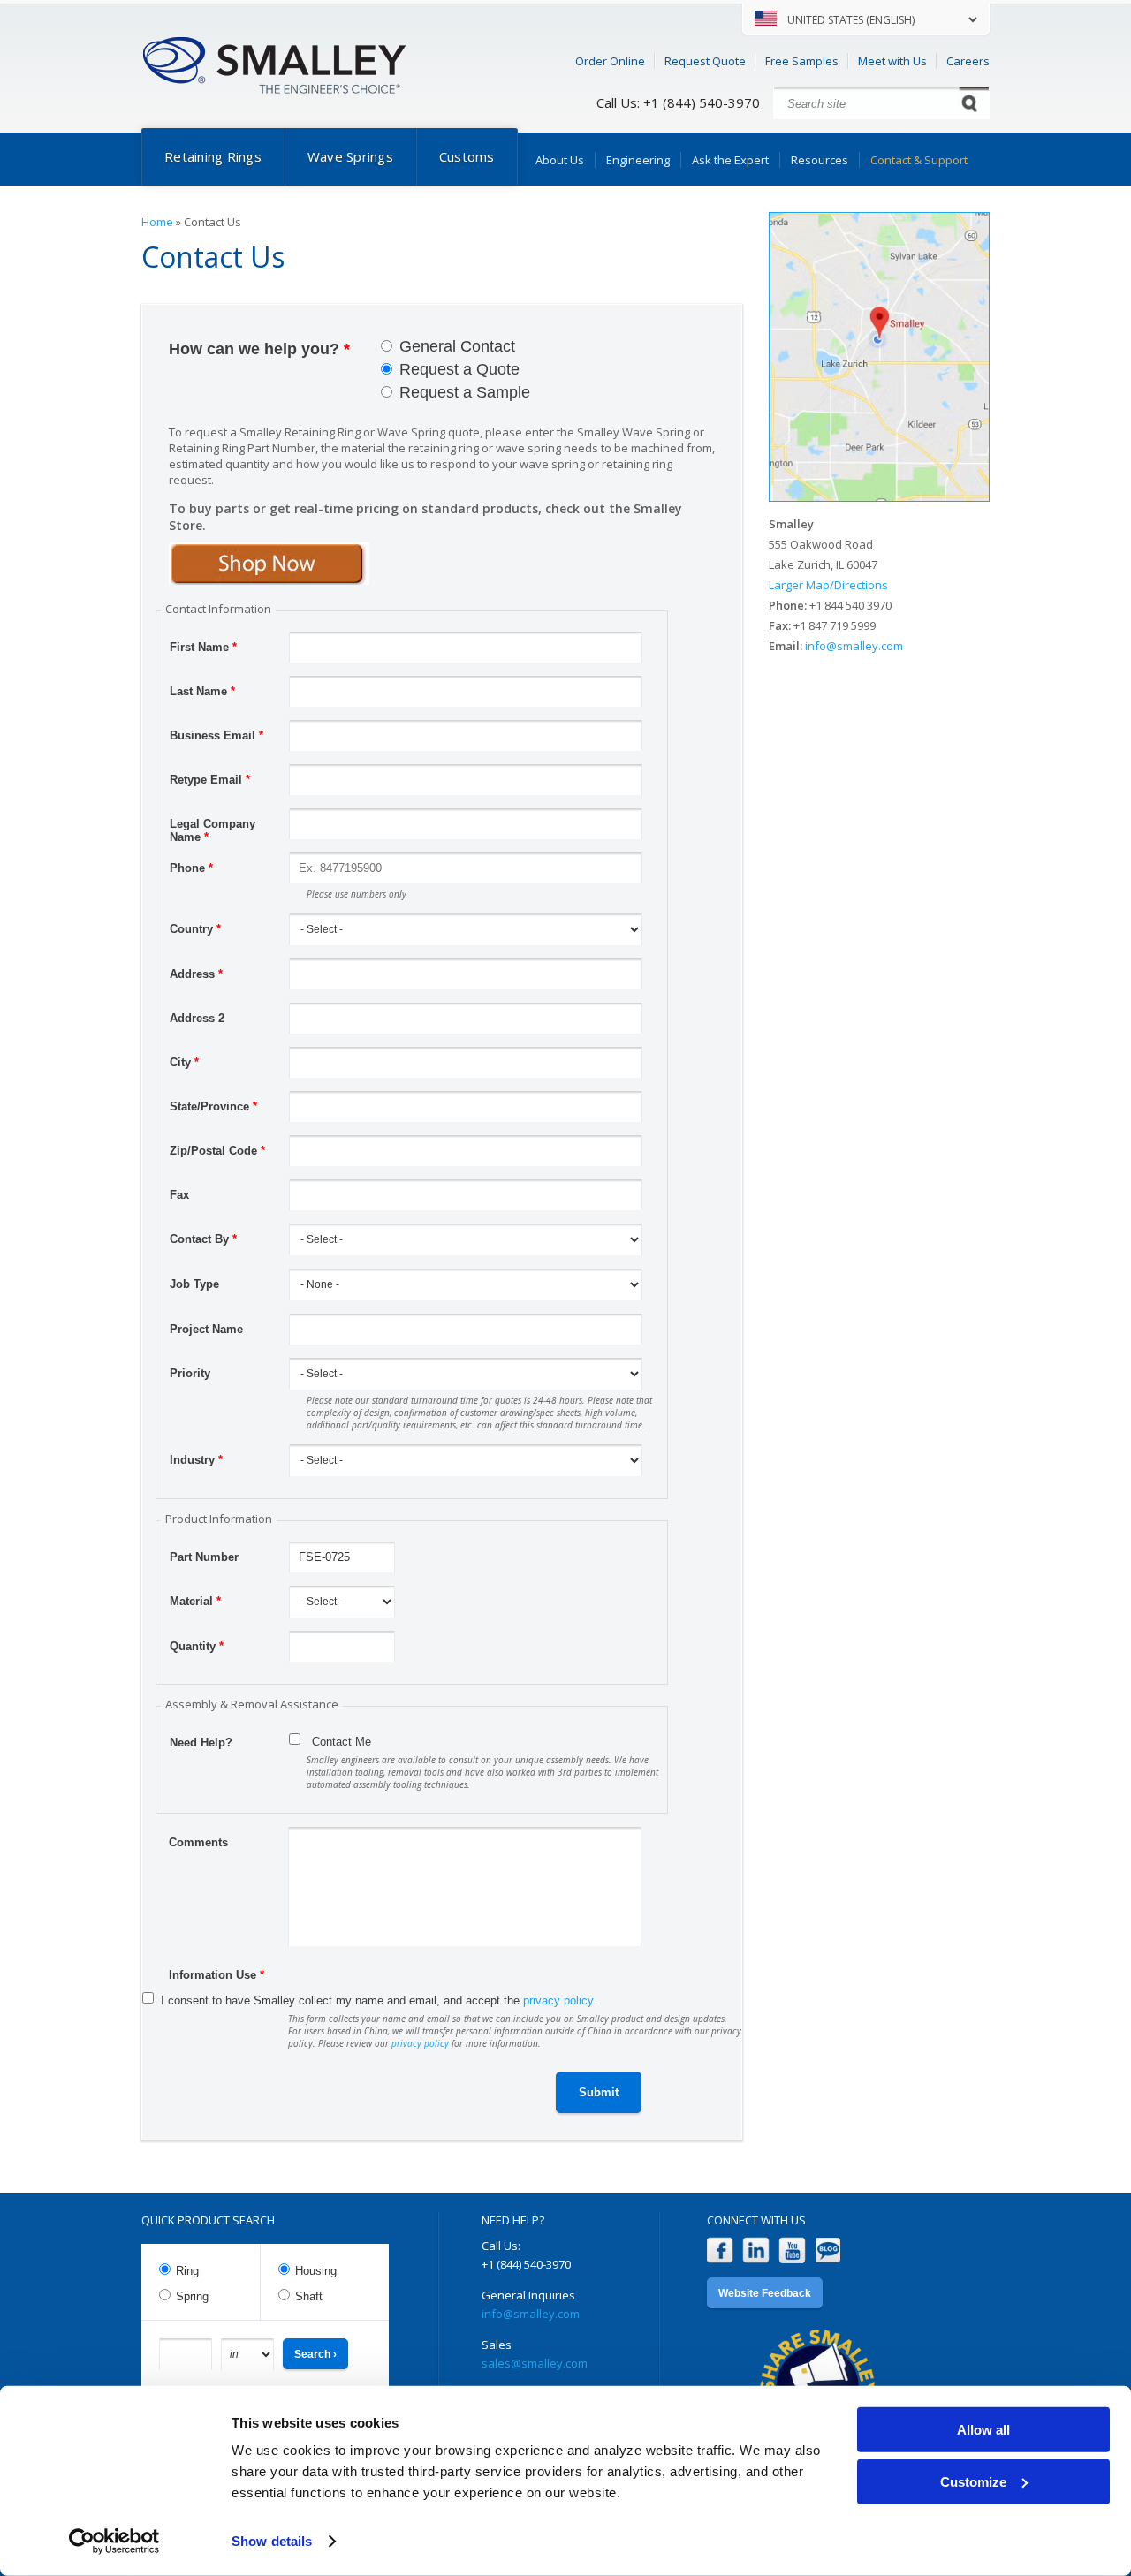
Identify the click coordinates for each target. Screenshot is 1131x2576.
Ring (187, 2271)
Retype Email (210, 780)
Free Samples (802, 61)
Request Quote (705, 61)
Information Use (216, 1975)
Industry (196, 1460)
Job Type (194, 1284)
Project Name (206, 1329)
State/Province (213, 1106)
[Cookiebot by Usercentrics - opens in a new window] (114, 2542)
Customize (973, 2481)
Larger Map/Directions (828, 585)
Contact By (203, 1239)
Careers (968, 61)
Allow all (983, 2430)
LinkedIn (756, 2250)
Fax (179, 1195)
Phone (191, 868)
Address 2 (197, 1018)
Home (157, 222)
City (184, 1062)
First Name (203, 647)
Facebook (720, 2250)
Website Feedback (765, 2293)
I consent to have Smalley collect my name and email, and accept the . (379, 2000)
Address (196, 974)
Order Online (610, 61)
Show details (272, 2541)
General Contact (457, 346)
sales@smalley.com (535, 2363)
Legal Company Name (213, 826)
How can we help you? (259, 349)
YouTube (792, 2250)
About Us (560, 160)
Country (195, 929)
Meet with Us (892, 61)
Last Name (202, 691)
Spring (192, 2296)
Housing (316, 2271)
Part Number (204, 1557)
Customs (467, 156)
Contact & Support (919, 160)
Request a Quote (459, 369)
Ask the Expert (730, 160)
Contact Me (342, 1742)
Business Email (216, 735)
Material (195, 1601)
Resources (820, 160)
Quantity (197, 1646)
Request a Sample (465, 392)
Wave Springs (350, 156)
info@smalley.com (854, 646)
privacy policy (558, 2000)
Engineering (638, 160)
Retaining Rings (213, 156)
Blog (828, 2250)
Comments (198, 1842)
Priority (190, 1373)
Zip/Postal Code (217, 1151)
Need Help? (201, 1743)
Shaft (309, 2296)
